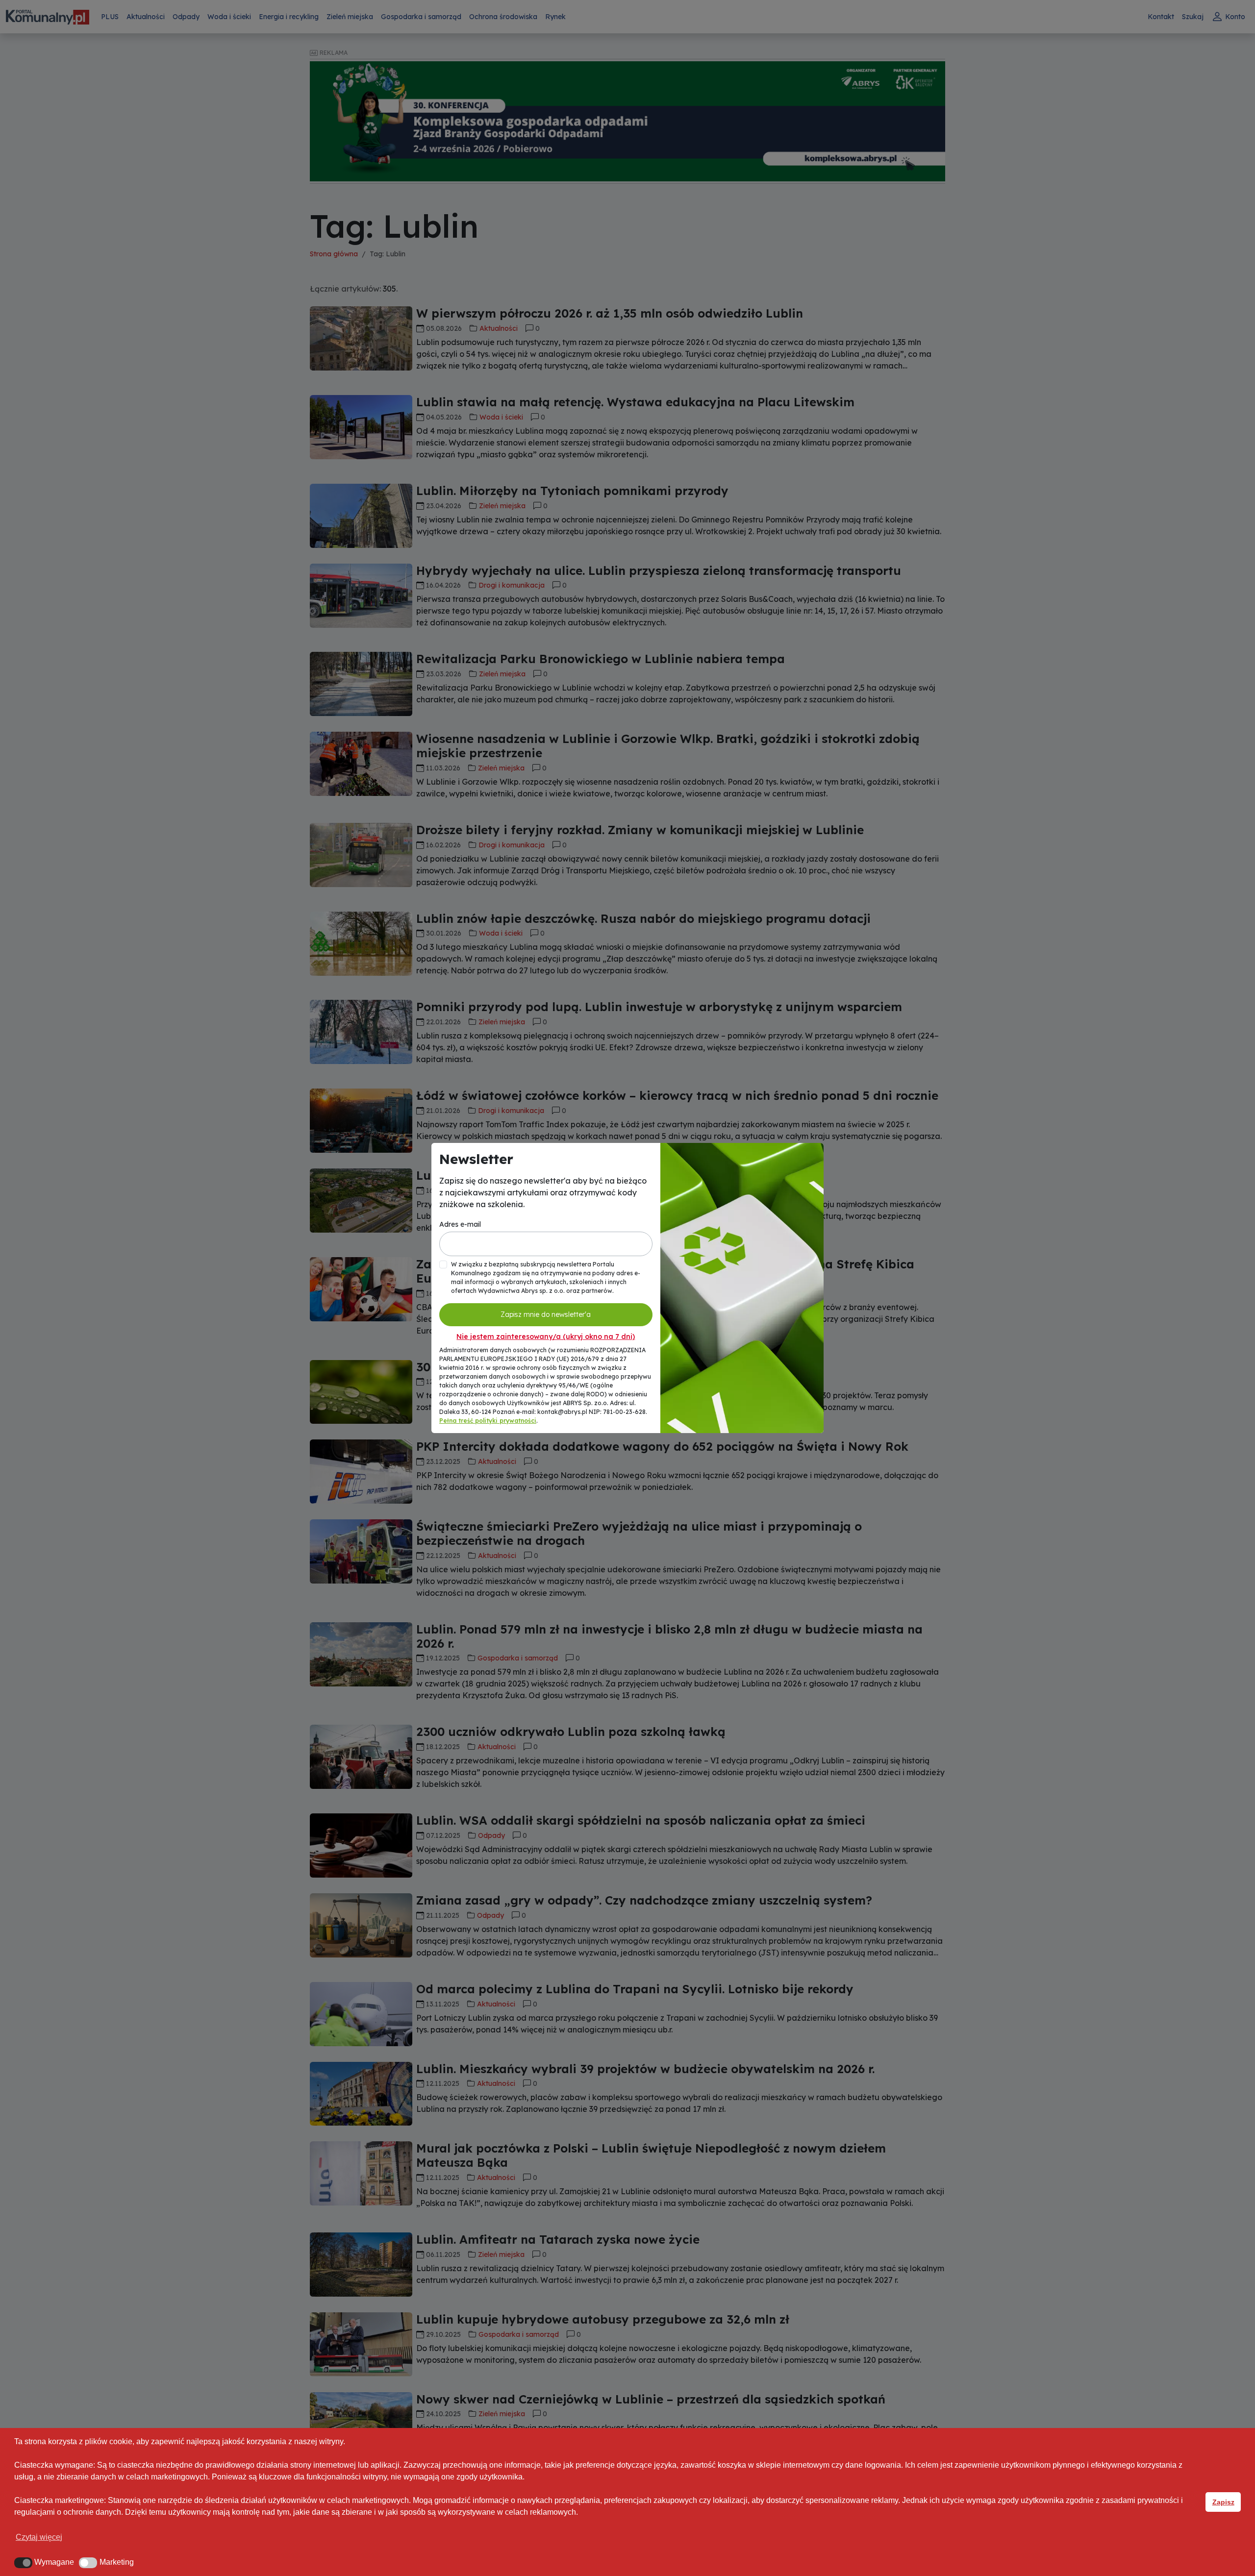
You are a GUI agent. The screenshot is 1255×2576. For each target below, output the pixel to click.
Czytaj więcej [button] (39, 2537)
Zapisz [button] (1223, 2502)
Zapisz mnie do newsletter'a (546, 1314)
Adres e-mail (460, 1224)
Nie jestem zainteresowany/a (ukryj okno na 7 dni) (546, 1337)
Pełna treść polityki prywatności (488, 1421)
